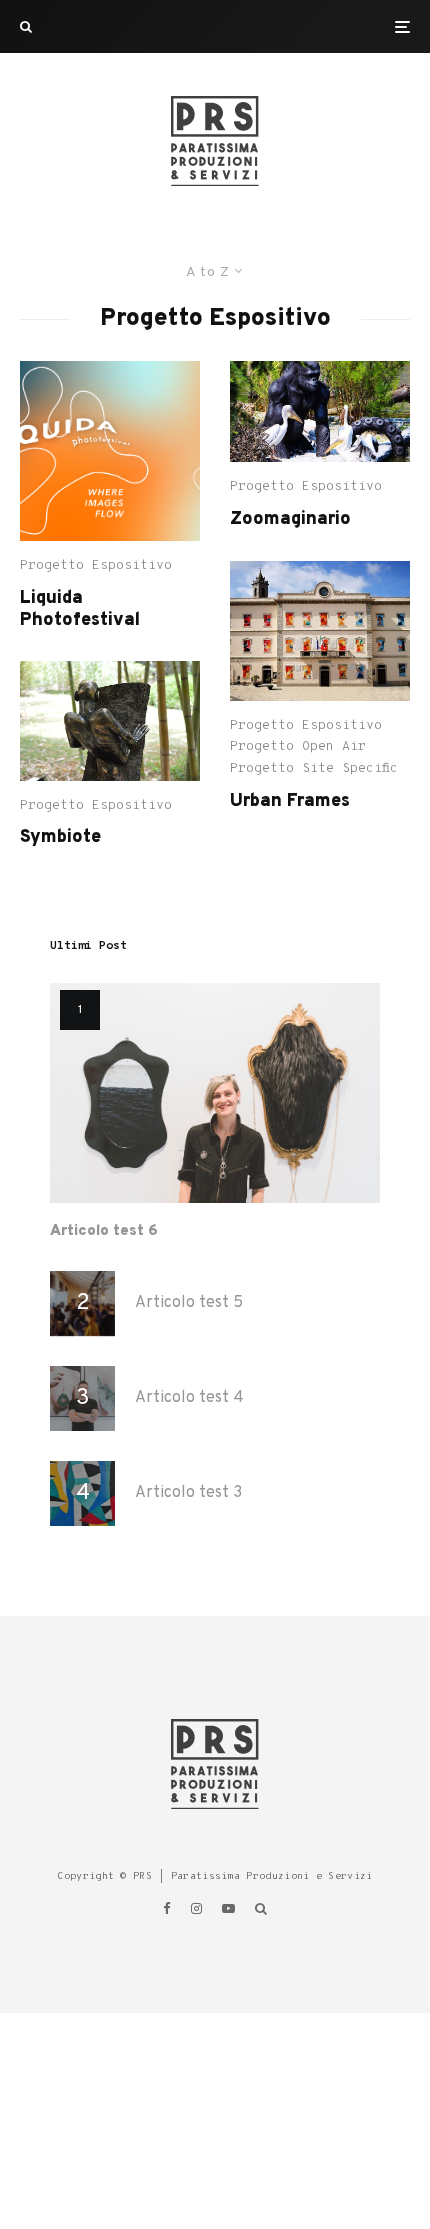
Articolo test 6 (104, 1232)
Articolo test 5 (189, 1303)
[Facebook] (167, 1908)
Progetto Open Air (298, 747)
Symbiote (60, 838)
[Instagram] (196, 1908)
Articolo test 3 (188, 1493)
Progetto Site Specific (314, 769)
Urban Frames (290, 802)
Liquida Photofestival (80, 609)
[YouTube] (228, 1908)
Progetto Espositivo (96, 566)
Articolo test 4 (189, 1398)
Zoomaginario (290, 520)
